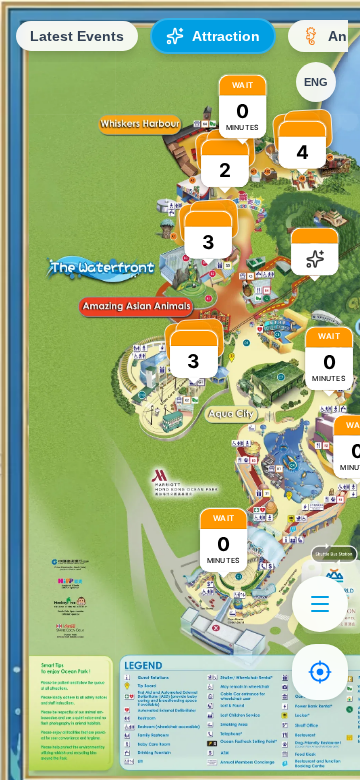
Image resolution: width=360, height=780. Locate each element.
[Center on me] (320, 672)
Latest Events (77, 36)
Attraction (226, 36)
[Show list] (320, 604)
